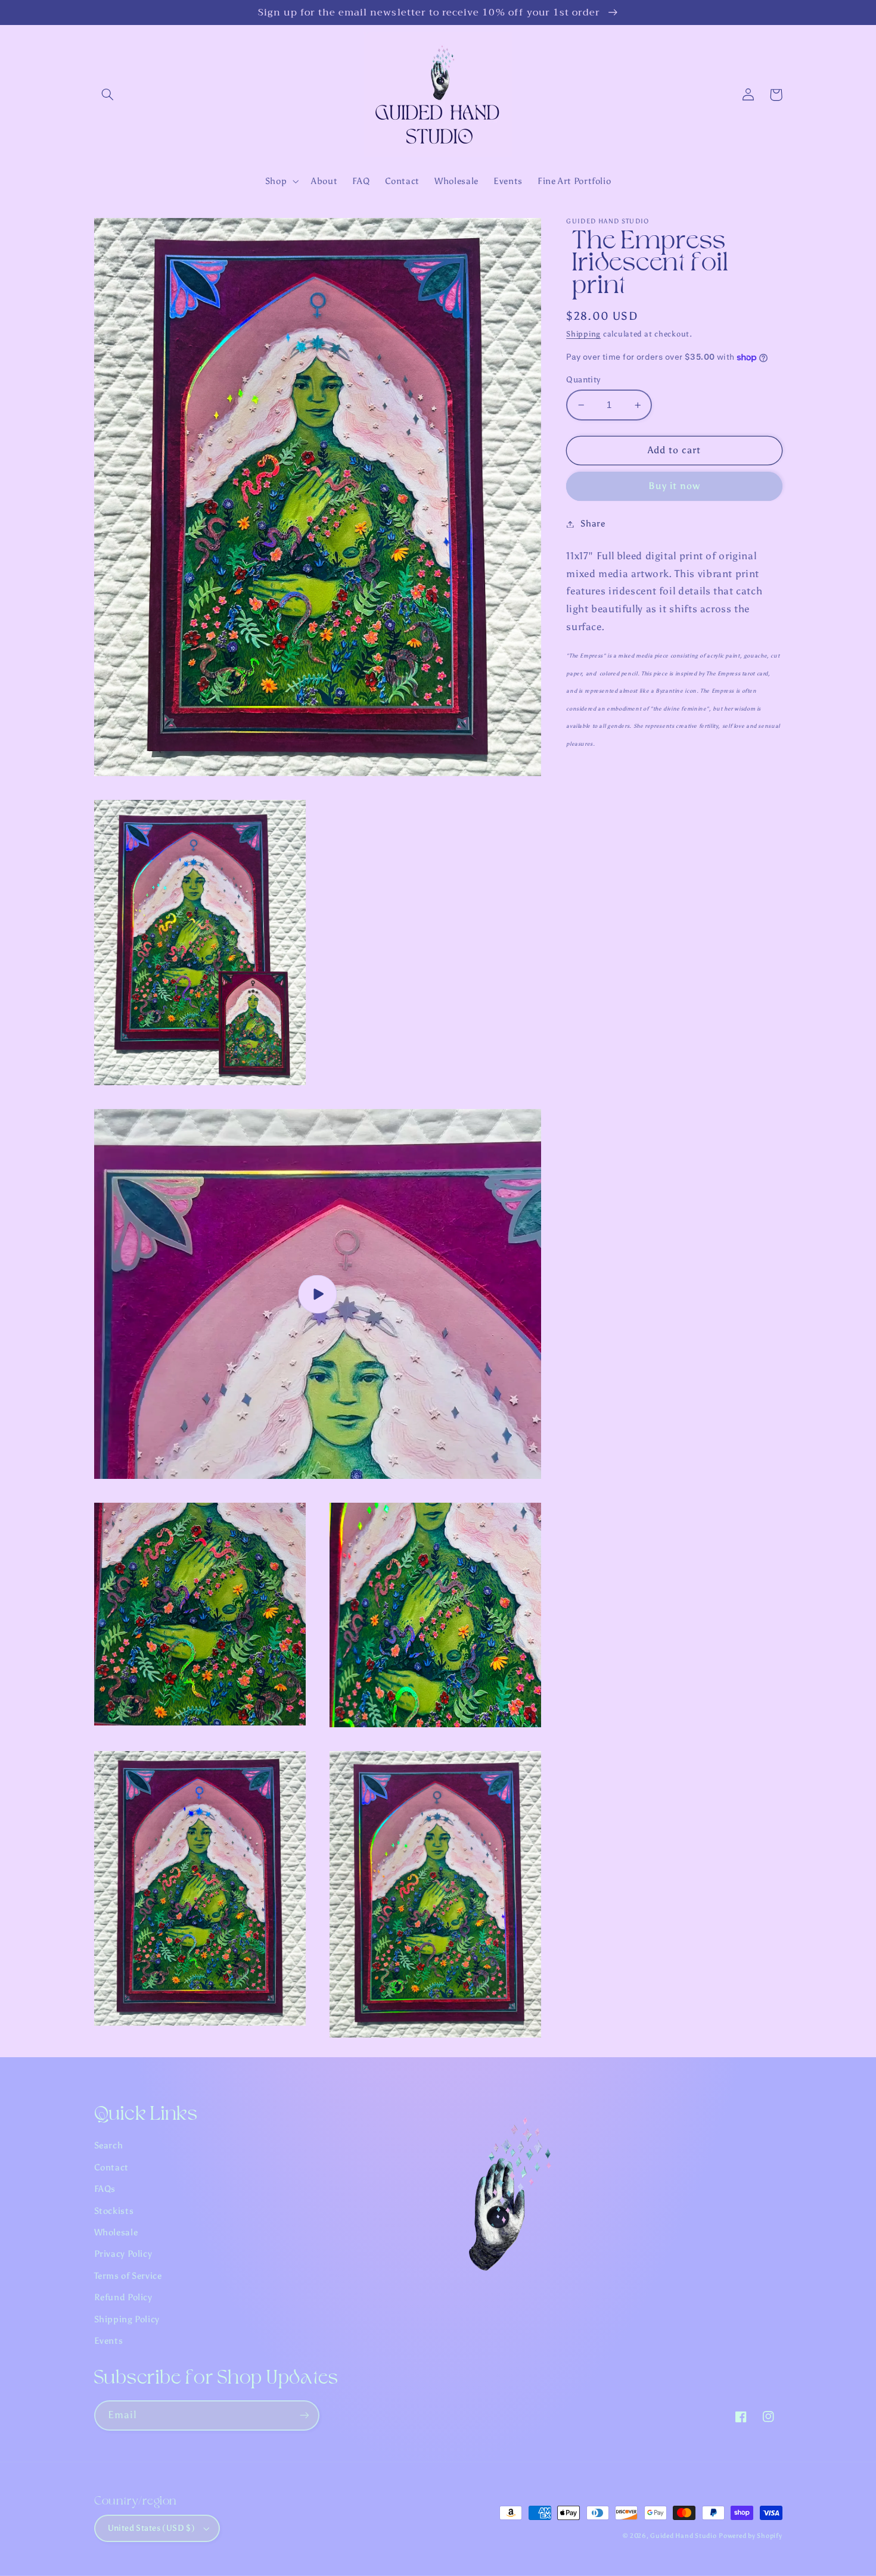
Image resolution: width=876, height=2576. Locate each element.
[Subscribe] (304, 2415)
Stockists (114, 2211)
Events (109, 2341)
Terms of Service (128, 2276)
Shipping (583, 334)
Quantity (583, 380)
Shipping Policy (127, 2319)
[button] (108, 95)
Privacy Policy (123, 2254)
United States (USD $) (152, 2528)
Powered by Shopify (750, 2536)
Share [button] (593, 524)
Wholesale (116, 2232)
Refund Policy (123, 2297)
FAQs (105, 2189)
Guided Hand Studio (683, 2536)
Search (109, 2145)
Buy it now (675, 486)
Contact (111, 2167)
